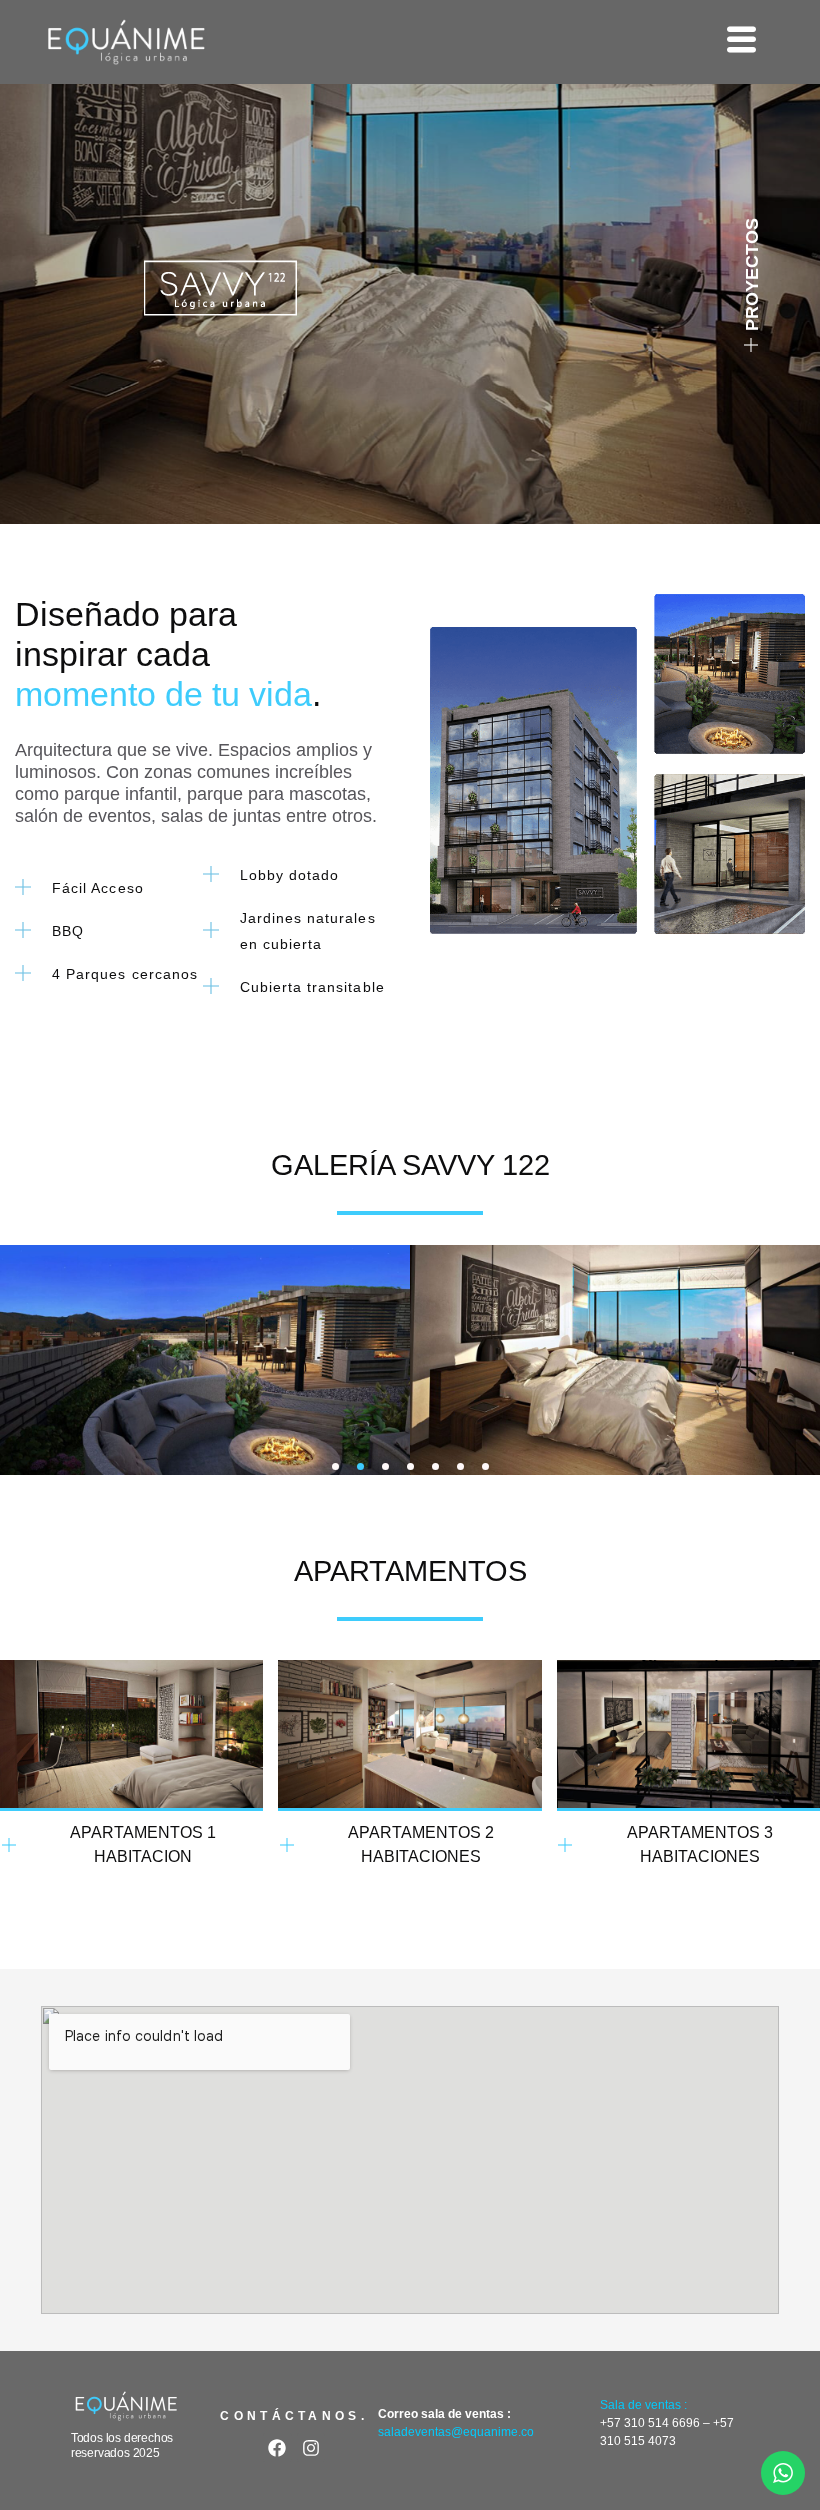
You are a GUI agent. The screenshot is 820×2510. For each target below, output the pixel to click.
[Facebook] (277, 2447)
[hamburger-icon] (741, 42)
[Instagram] (311, 2447)
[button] (335, 1466)
